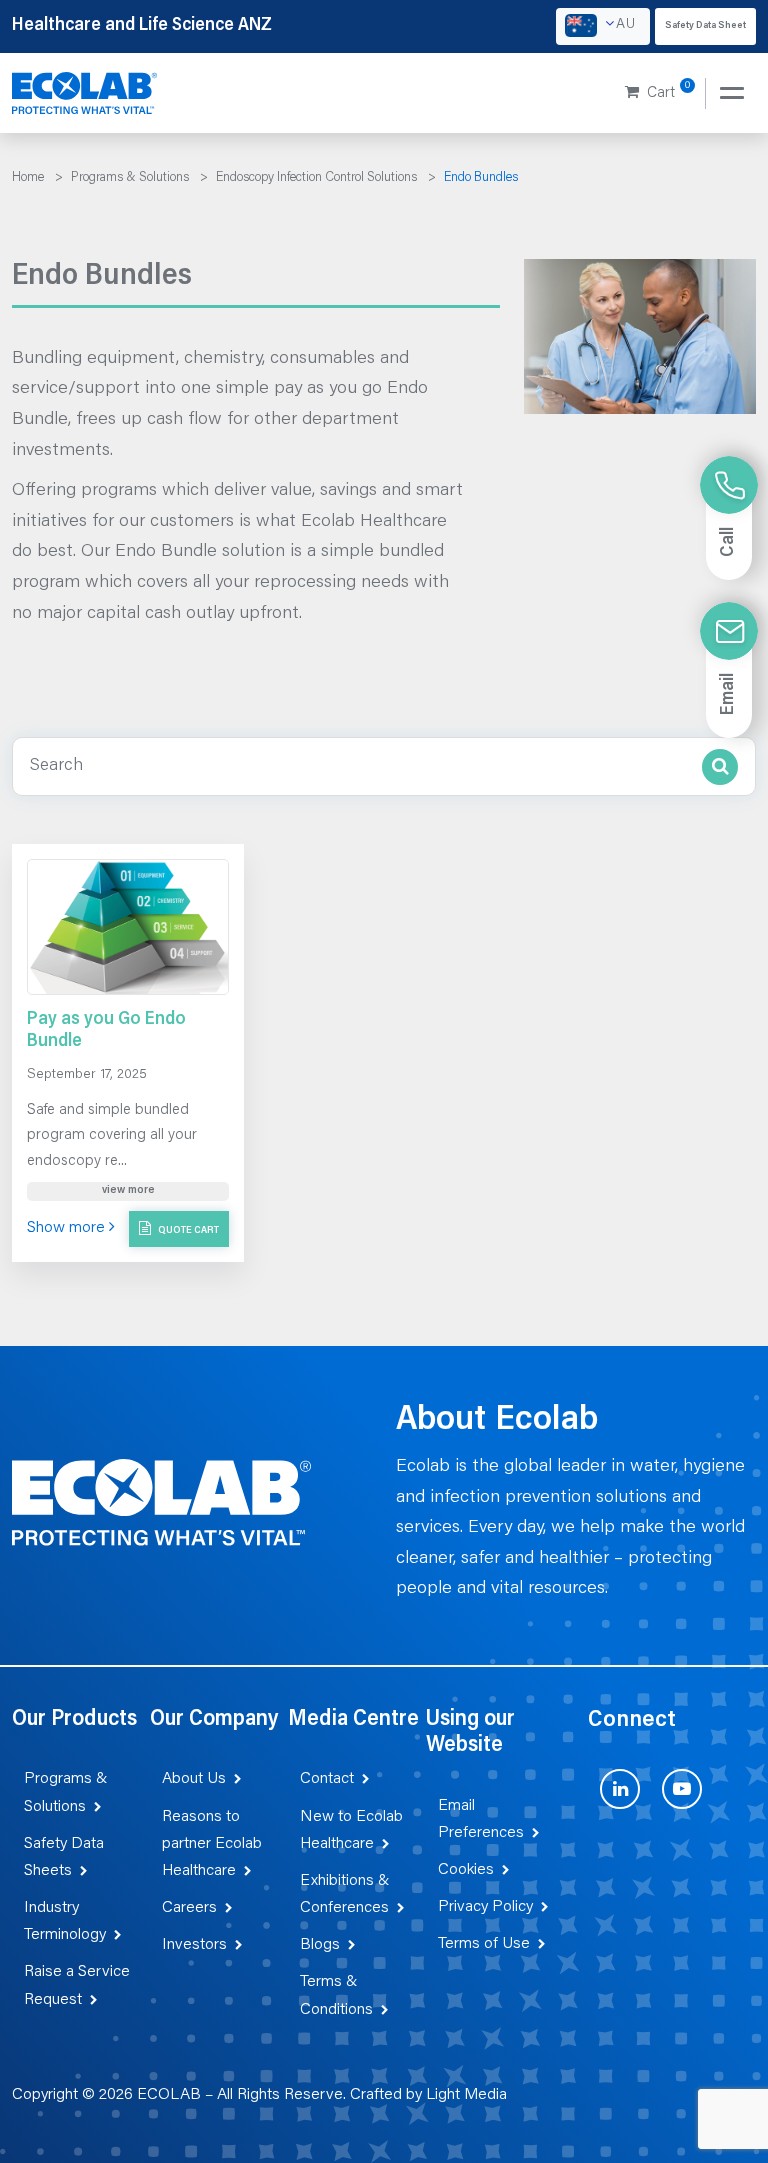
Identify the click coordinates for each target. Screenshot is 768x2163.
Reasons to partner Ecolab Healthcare (212, 1844)
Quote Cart (187, 1231)
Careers (189, 1908)
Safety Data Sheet (705, 26)
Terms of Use (484, 1944)
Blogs (320, 1945)
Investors (194, 1945)
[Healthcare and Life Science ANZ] (85, 94)
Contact (327, 1779)
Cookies (466, 1870)
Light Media (466, 2095)
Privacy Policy (485, 1907)
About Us (194, 1779)
